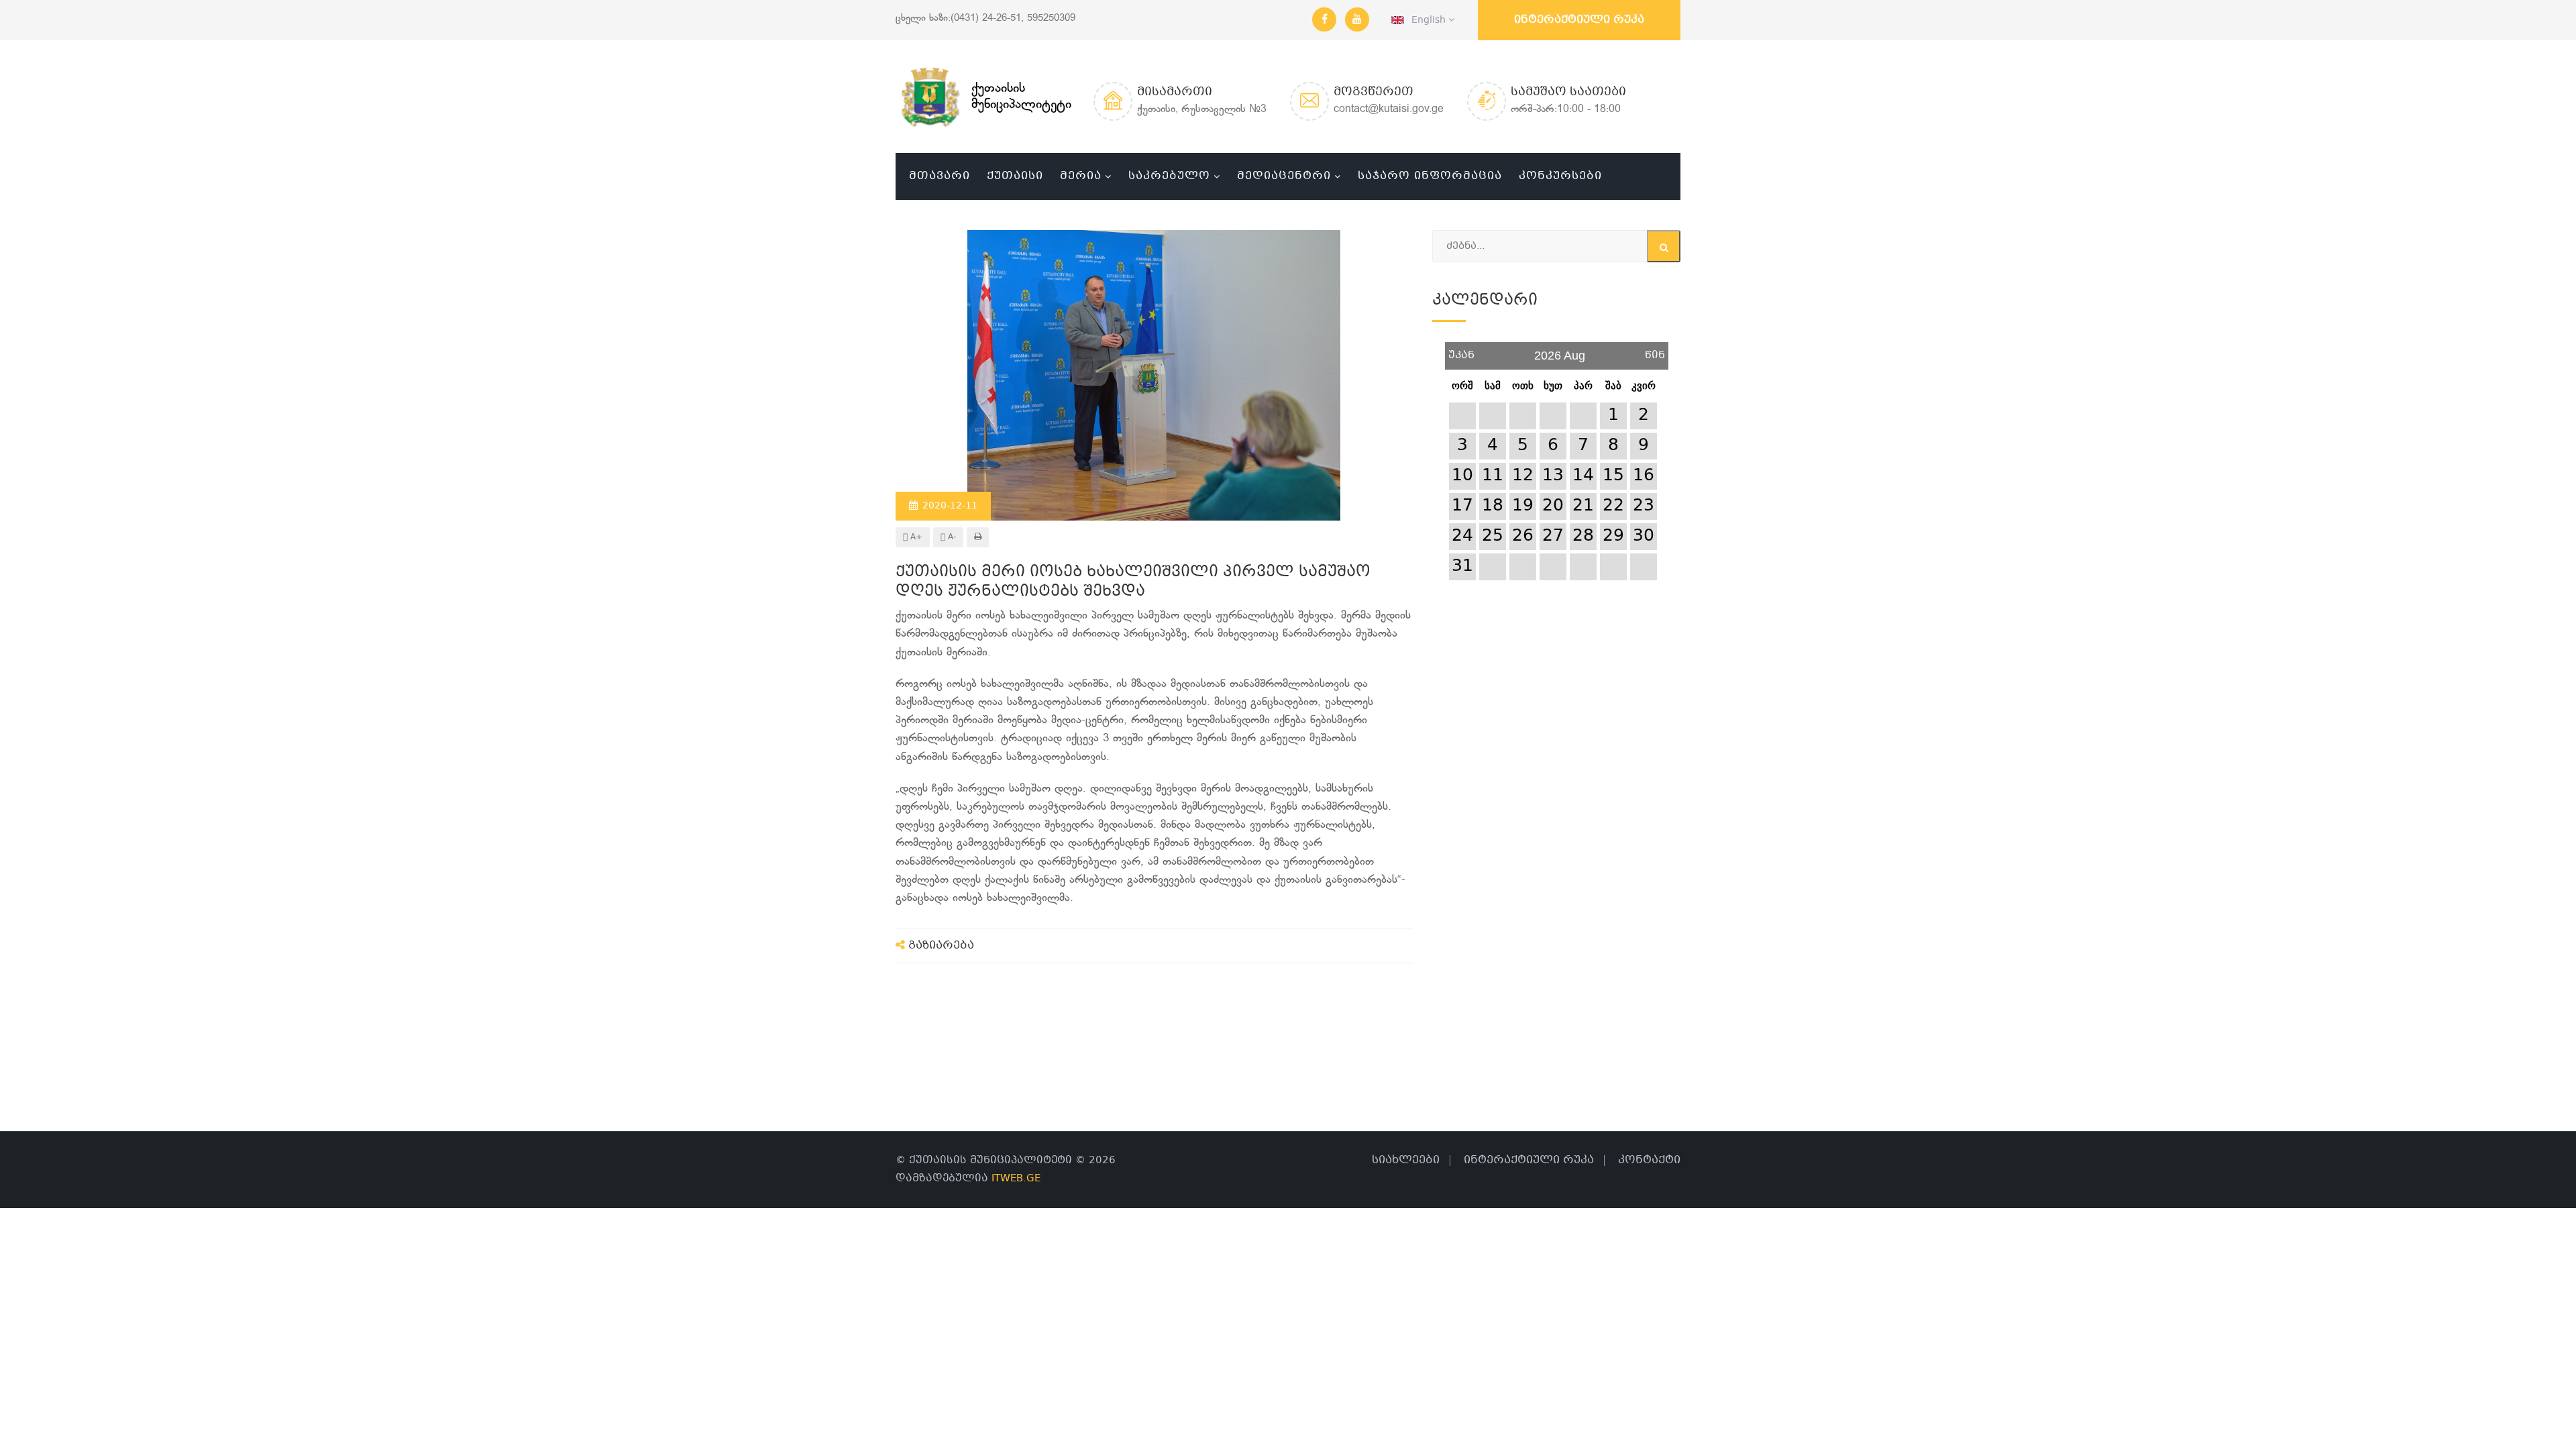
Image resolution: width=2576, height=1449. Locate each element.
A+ (915, 537)
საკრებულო (1169, 176)
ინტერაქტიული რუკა (1579, 20)
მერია (1081, 176)
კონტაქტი (1649, 1160)
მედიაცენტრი (1284, 176)
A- (951, 537)
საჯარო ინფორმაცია (1430, 176)
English (1426, 20)
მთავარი (940, 176)
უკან (1461, 351)
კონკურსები (1560, 176)
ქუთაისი (1015, 176)
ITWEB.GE (1016, 1179)
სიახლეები (1406, 1160)
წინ (1655, 351)
